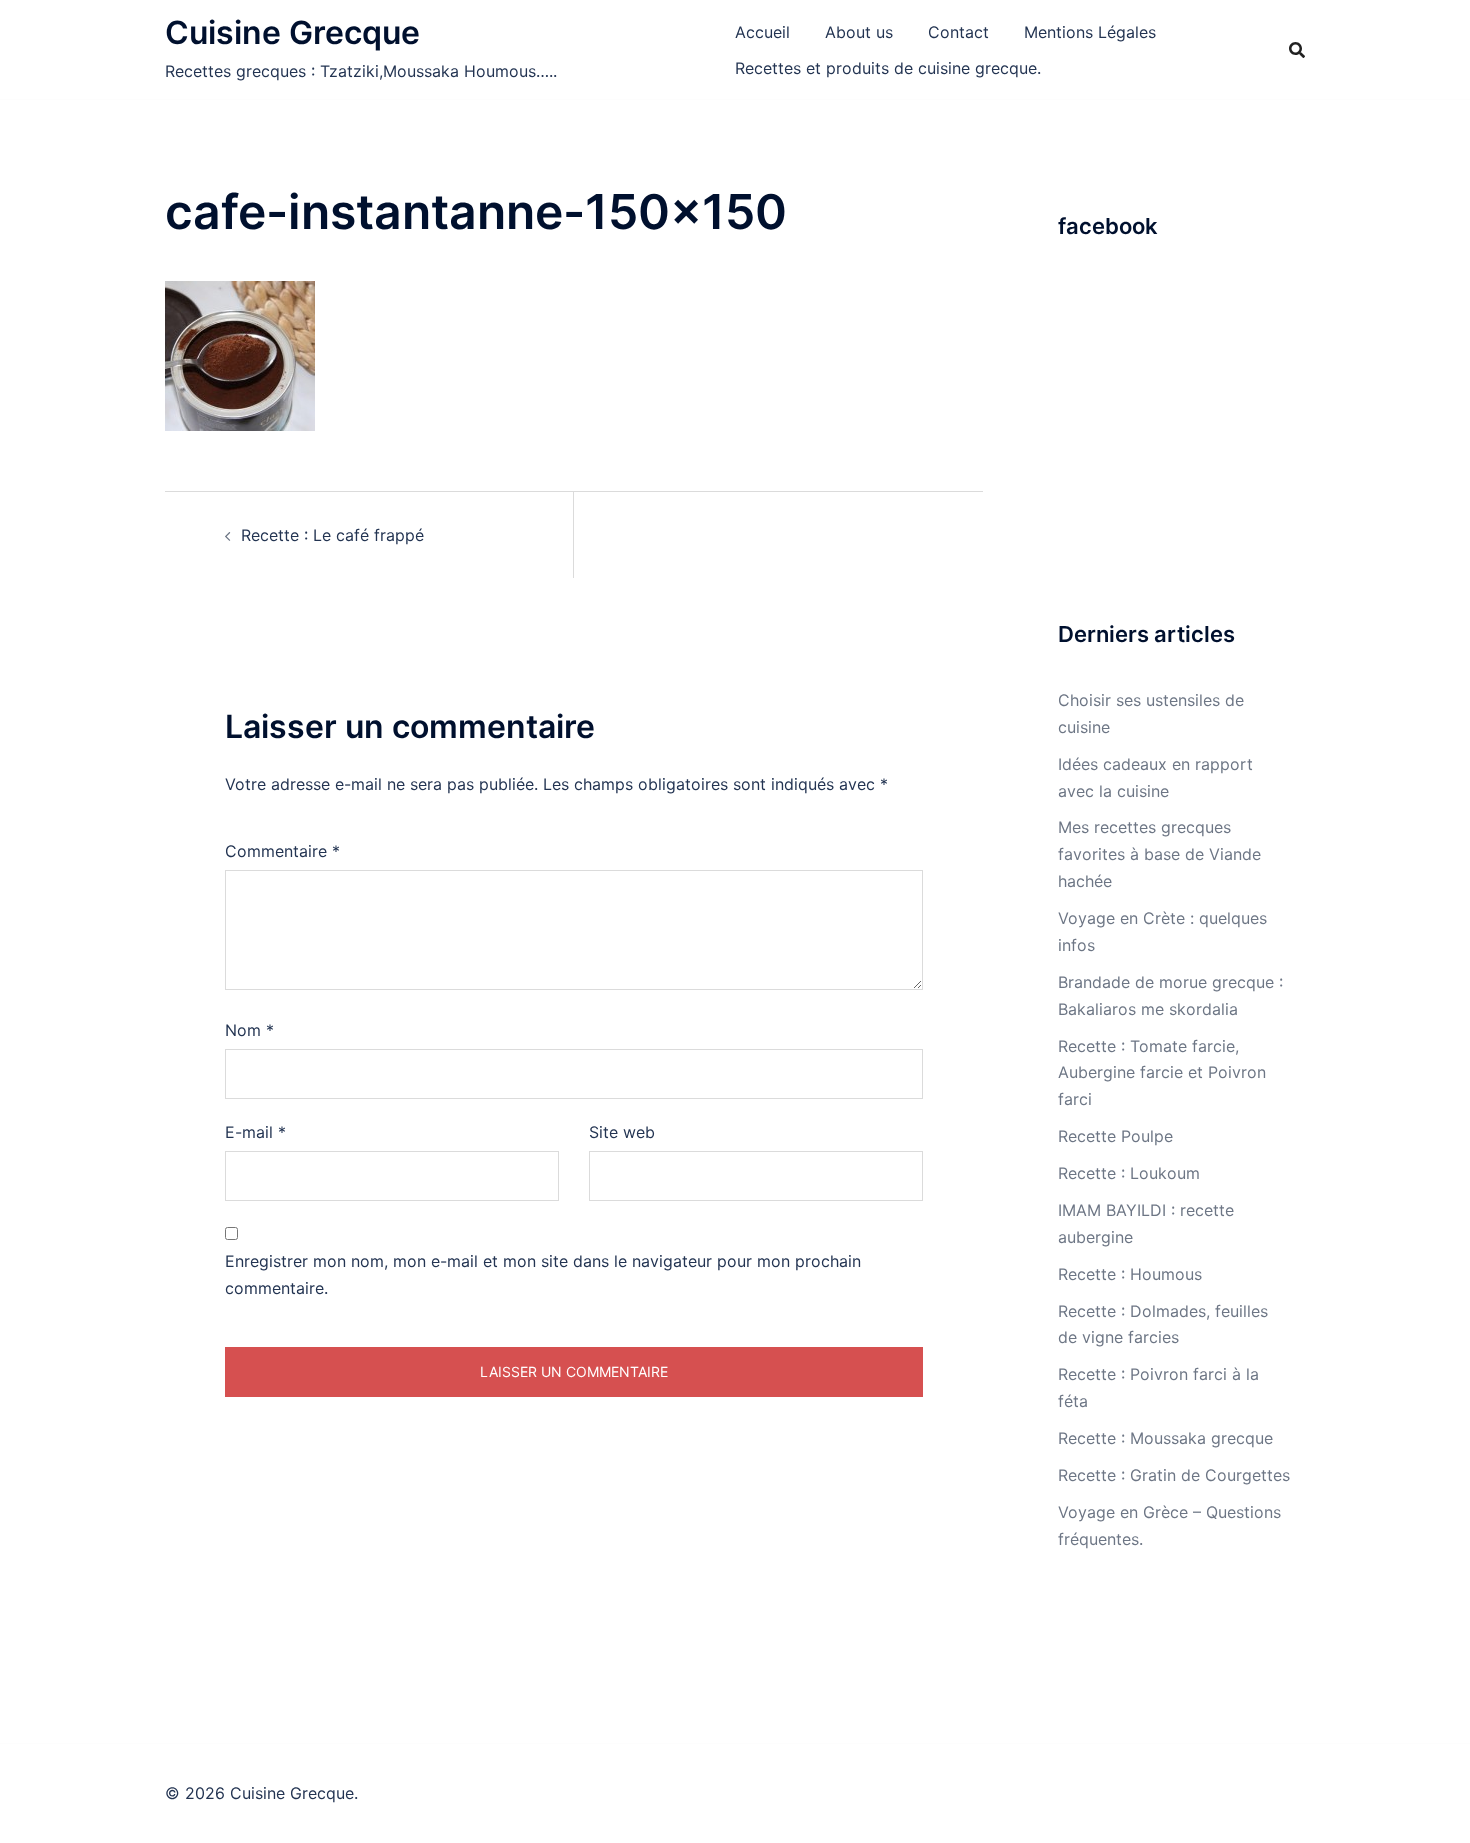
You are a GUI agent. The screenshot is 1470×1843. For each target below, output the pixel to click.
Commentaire (282, 851)
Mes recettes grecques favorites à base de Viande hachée (1159, 854)
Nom (249, 1030)
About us (859, 32)
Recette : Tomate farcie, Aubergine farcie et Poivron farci (1162, 1073)
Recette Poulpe (1115, 1136)
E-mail (255, 1132)
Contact (958, 32)
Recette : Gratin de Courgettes (1174, 1475)
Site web (622, 1132)
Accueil (762, 32)
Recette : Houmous (1130, 1274)
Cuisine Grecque (292, 32)
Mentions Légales (1090, 32)
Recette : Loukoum (1129, 1173)
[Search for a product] (1297, 50)
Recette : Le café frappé (332, 535)
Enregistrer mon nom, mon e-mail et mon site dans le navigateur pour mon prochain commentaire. (543, 1274)
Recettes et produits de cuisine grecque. (888, 68)
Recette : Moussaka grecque (1165, 1438)
